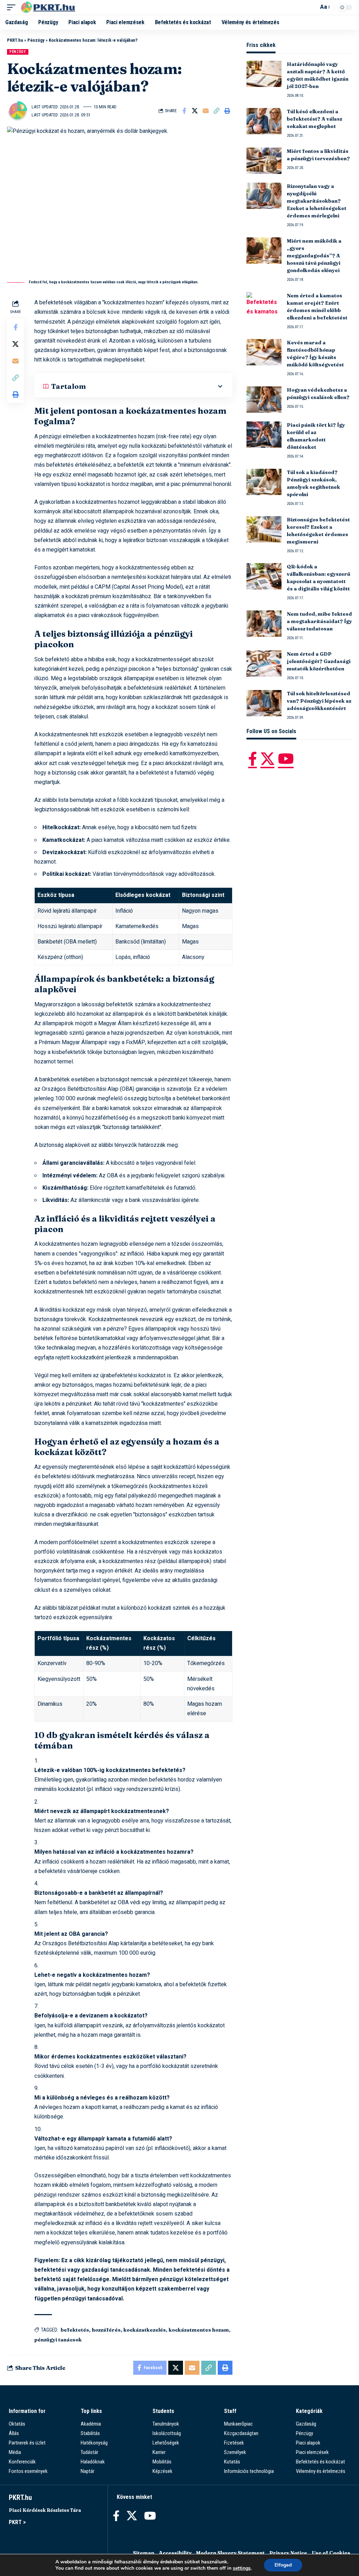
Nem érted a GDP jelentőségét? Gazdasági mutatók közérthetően (319, 661)
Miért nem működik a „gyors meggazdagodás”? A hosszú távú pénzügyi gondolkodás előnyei (314, 256)
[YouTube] (286, 759)
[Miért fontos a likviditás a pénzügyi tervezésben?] (264, 161)
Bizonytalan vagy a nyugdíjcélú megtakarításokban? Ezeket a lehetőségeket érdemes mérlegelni (317, 201)
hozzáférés (106, 2330)
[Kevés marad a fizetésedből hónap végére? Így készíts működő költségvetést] (264, 352)
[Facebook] (253, 759)
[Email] (206, 111)
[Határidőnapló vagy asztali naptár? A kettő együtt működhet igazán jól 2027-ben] (264, 74)
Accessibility (175, 2553)
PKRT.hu (15, 40)
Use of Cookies (331, 2553)
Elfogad (283, 2565)
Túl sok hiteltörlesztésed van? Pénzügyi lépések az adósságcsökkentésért (319, 701)
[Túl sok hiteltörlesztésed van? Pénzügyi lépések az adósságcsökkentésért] (264, 703)
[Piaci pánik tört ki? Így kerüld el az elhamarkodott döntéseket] (264, 435)
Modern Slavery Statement (230, 2553)
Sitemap (144, 2553)
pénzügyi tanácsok (58, 2340)
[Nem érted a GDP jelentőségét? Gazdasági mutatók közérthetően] (264, 664)
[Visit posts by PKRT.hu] (18, 111)
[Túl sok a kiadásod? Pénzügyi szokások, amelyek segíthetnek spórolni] (264, 482)
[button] (13, 7)
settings (242, 2568)
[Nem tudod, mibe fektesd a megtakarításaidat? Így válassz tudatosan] (264, 624)
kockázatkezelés (145, 2330)
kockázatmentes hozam (199, 2330)
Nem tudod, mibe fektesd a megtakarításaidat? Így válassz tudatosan (319, 621)
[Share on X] (195, 111)
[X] (267, 759)
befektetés (75, 2330)
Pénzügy (36, 40)
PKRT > (17, 2522)
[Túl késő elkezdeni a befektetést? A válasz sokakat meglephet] (264, 121)
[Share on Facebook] (184, 111)
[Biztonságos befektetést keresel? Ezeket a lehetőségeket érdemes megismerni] (264, 529)
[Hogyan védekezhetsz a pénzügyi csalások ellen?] (264, 400)
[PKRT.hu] (50, 7)
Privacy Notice (288, 2553)
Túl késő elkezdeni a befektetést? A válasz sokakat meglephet (314, 119)
